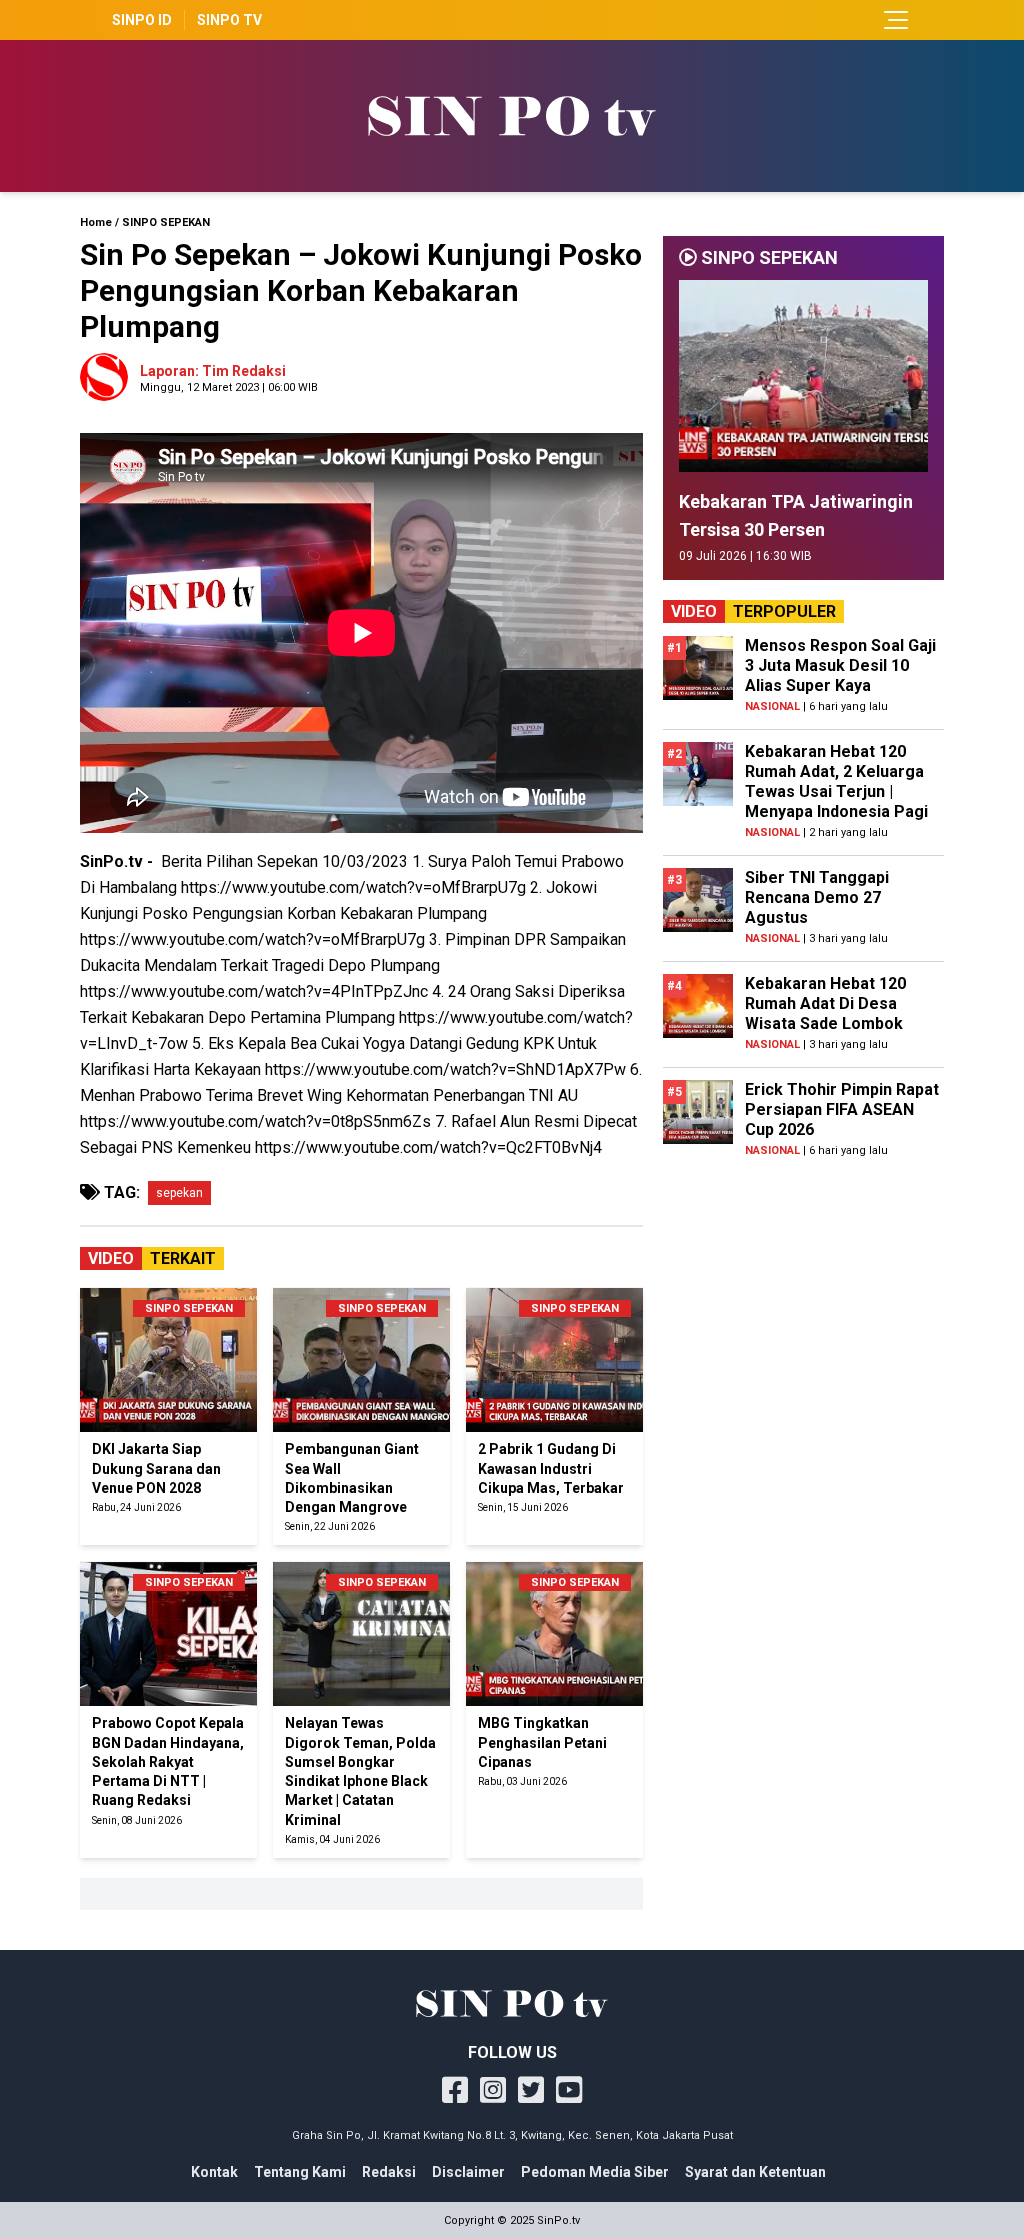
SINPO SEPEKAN (166, 222)
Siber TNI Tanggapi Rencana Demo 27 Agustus (817, 897)
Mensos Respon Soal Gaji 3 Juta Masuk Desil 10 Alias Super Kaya (840, 665)
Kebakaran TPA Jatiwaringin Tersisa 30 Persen (796, 515)
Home (96, 222)
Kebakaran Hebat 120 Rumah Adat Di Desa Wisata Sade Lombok (825, 1003)
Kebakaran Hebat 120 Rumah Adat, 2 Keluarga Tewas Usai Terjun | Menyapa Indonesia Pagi (836, 781)
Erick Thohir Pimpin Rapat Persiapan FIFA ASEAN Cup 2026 (842, 1109)
